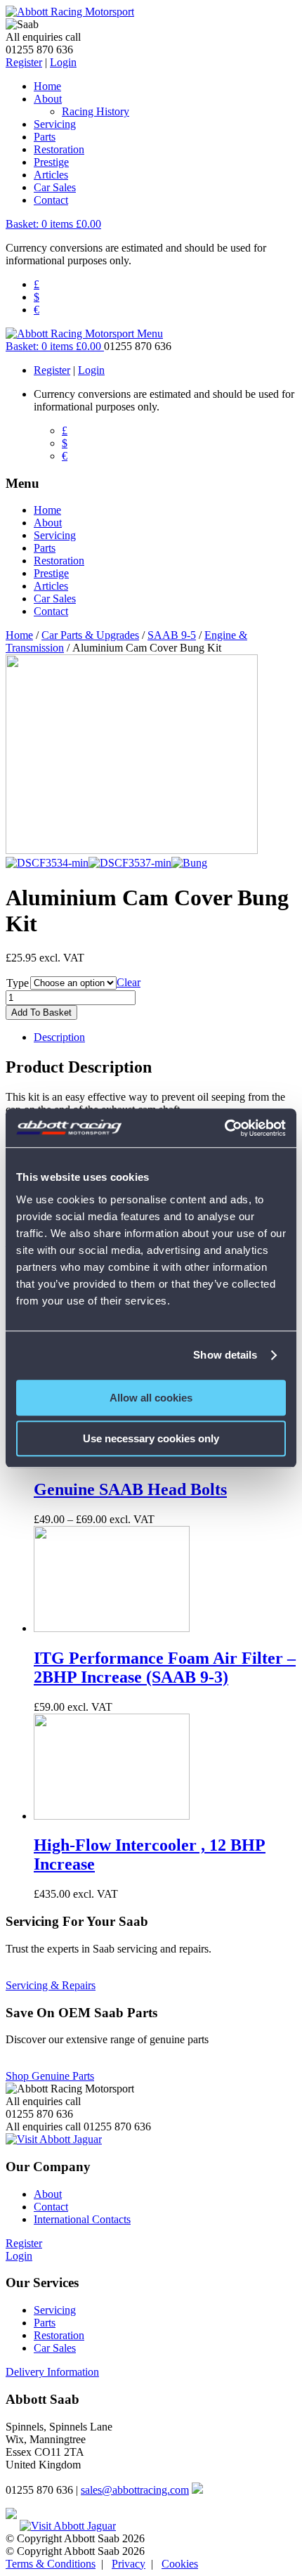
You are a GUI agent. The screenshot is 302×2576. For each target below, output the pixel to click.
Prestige (51, 162)
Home (47, 86)
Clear (129, 982)
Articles (51, 175)
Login (63, 62)
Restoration (59, 149)
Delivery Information (52, 2372)
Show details (225, 1355)
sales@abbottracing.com (135, 2490)
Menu (150, 334)
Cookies (180, 2564)
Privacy (129, 2564)
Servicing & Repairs (51, 1985)
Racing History (96, 111)
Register (24, 62)
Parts (45, 137)
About (48, 99)
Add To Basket (41, 1012)
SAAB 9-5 (172, 635)
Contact (51, 200)
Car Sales (55, 187)
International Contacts (82, 2219)
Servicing (55, 124)
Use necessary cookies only (151, 1438)
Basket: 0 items (53, 224)
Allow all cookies (151, 1398)
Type (18, 983)
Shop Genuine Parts (50, 2076)
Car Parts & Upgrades (90, 635)
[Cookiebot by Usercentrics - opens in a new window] (224, 1128)
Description (59, 1037)
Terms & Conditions (51, 2564)
